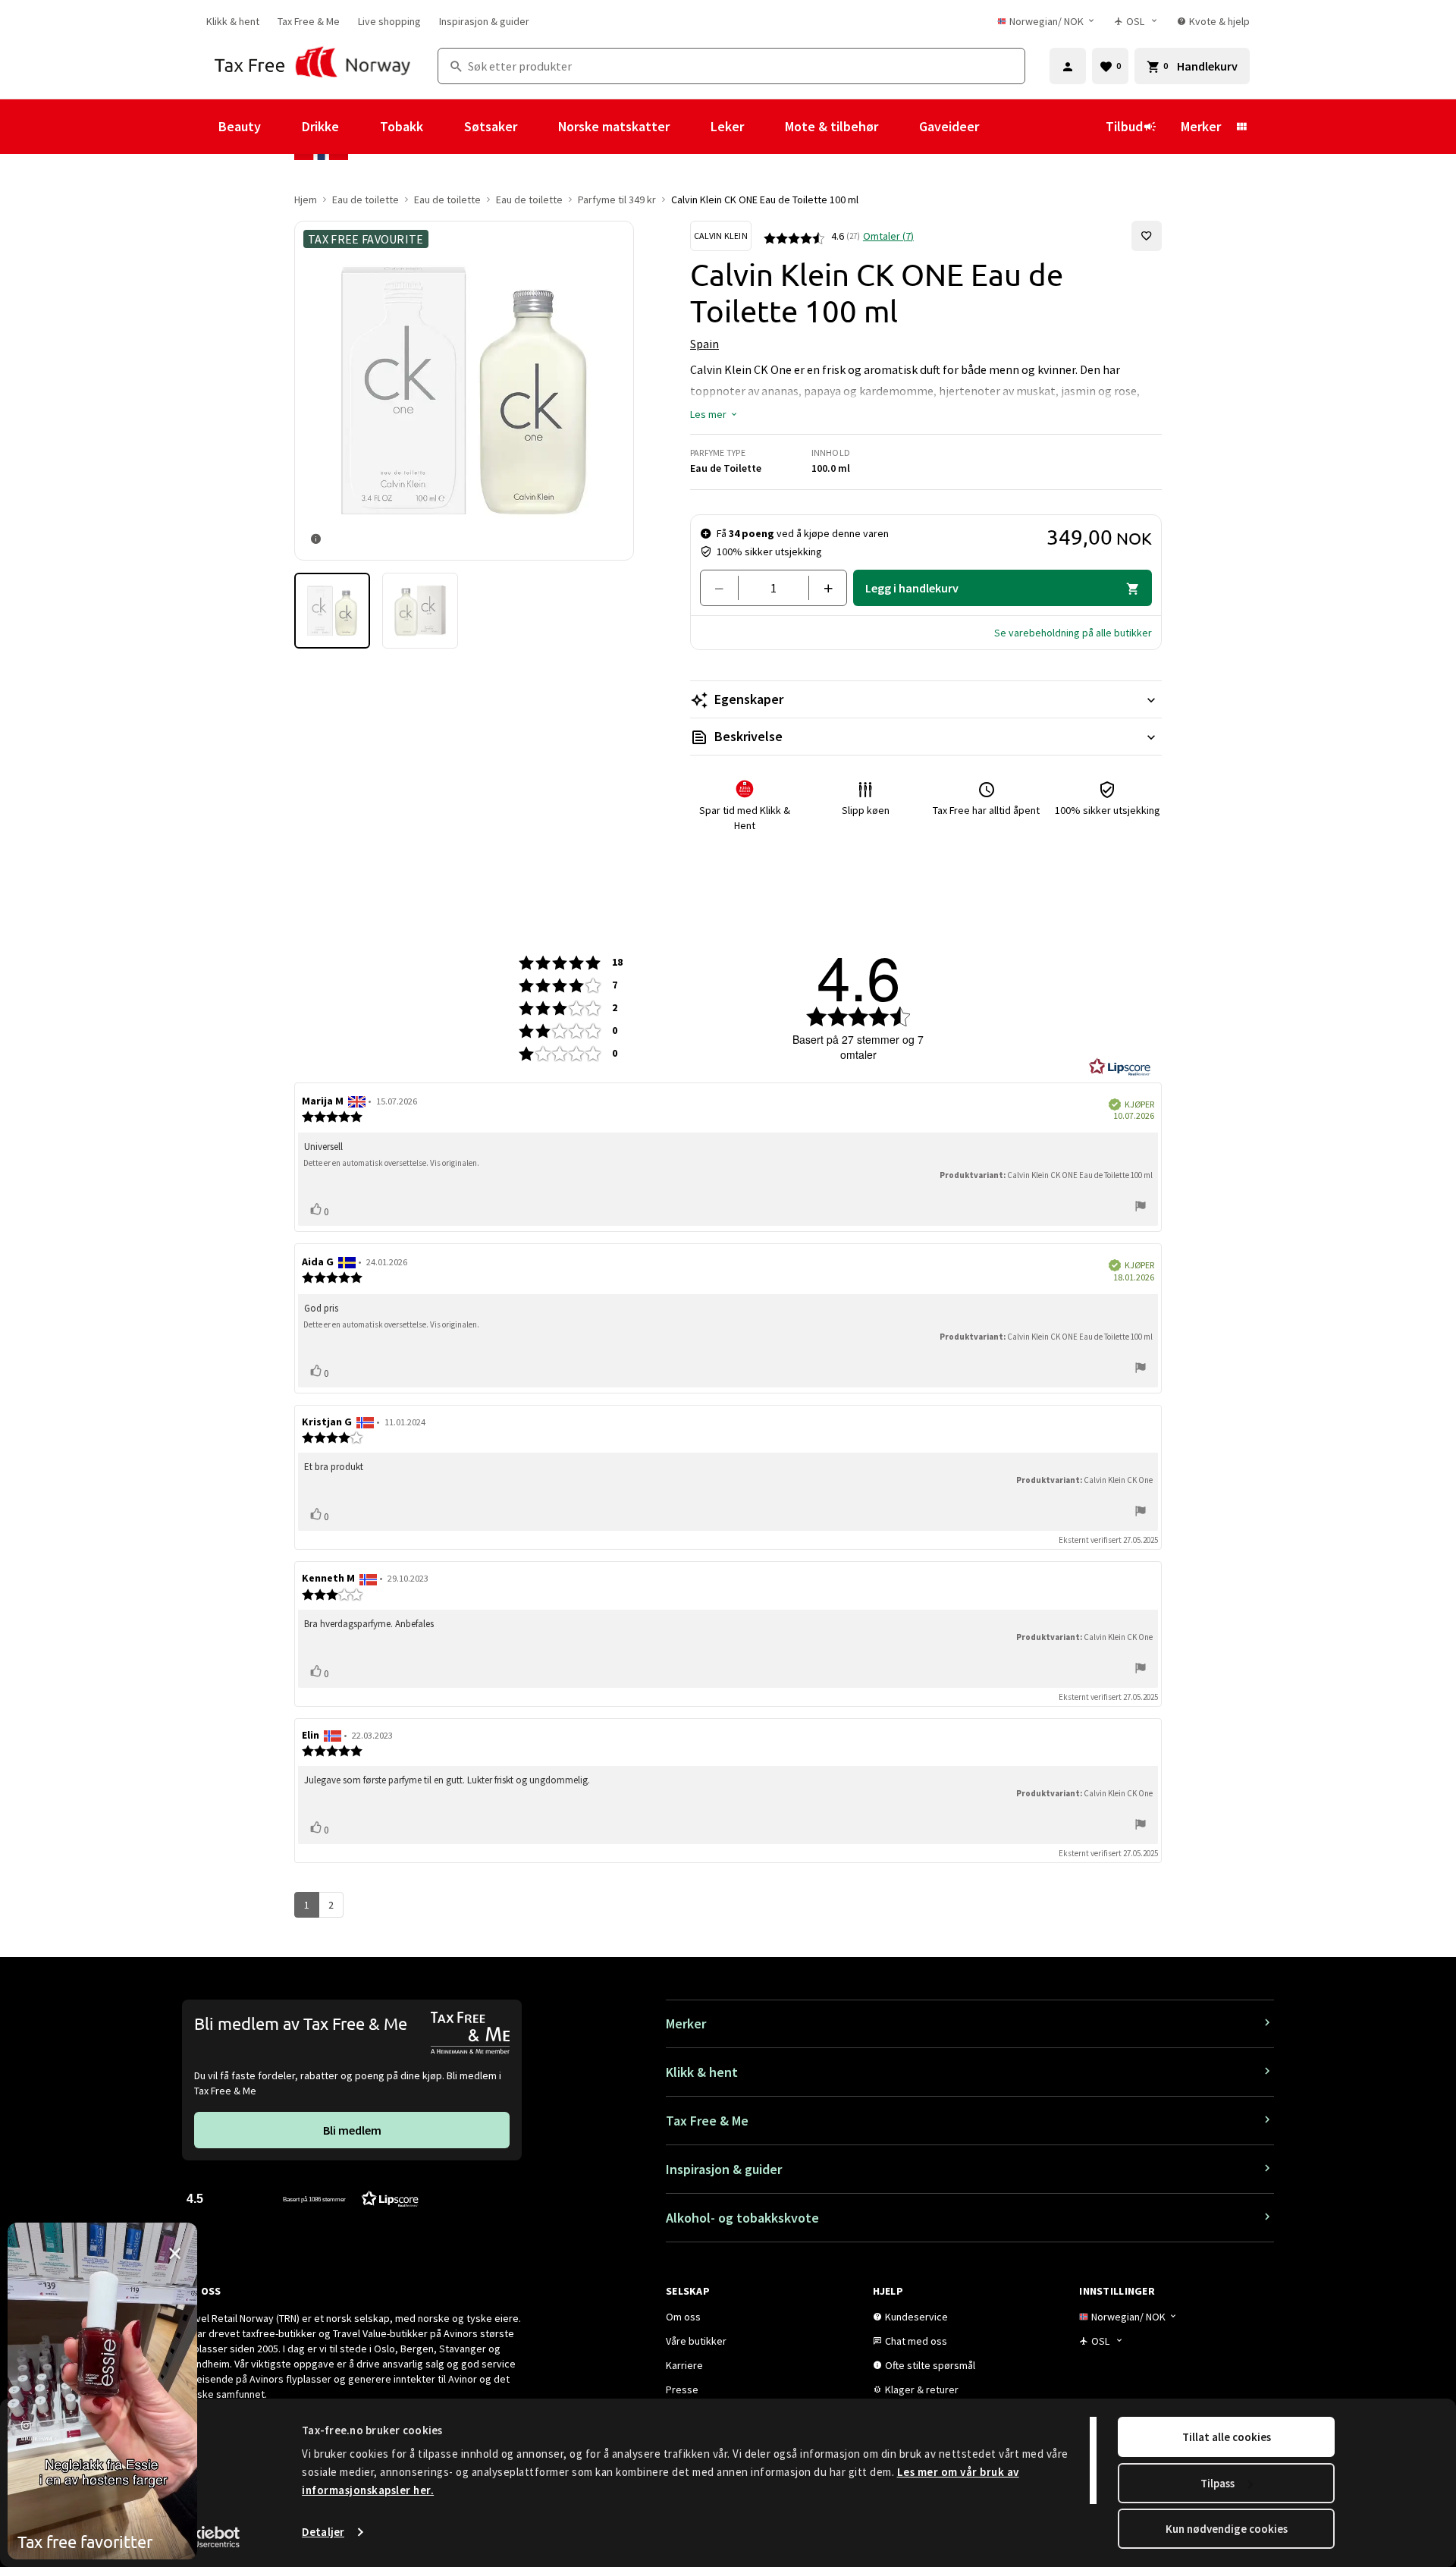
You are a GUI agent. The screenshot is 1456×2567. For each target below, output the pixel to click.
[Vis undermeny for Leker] (764, 127)
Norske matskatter (614, 126)
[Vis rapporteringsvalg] (1141, 1207)
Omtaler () (888, 236)
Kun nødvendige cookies (1227, 2529)
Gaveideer (949, 126)
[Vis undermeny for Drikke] (359, 127)
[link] (233, 21)
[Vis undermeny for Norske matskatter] (690, 127)
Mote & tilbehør (832, 126)
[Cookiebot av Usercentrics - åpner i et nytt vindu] (201, 2537)
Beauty (240, 126)
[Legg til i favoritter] (1147, 236)
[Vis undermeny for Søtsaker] (538, 127)
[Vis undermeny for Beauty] (281, 127)
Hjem (306, 200)
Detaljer (323, 2532)
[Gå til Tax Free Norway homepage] (313, 66)
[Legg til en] (822, 588)
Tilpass (1218, 2483)
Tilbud (1124, 126)
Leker (727, 126)
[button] (714, 414)
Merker (1201, 126)
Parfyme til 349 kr (617, 200)
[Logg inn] (1068, 66)
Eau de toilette (366, 200)
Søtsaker (491, 126)
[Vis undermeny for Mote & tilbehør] (899, 127)
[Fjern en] (725, 588)
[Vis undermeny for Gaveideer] (999, 127)
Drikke (320, 126)
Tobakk (402, 126)
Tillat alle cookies (1227, 2437)
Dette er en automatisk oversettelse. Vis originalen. (391, 1163)
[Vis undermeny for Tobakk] (444, 127)
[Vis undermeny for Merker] (1241, 127)
